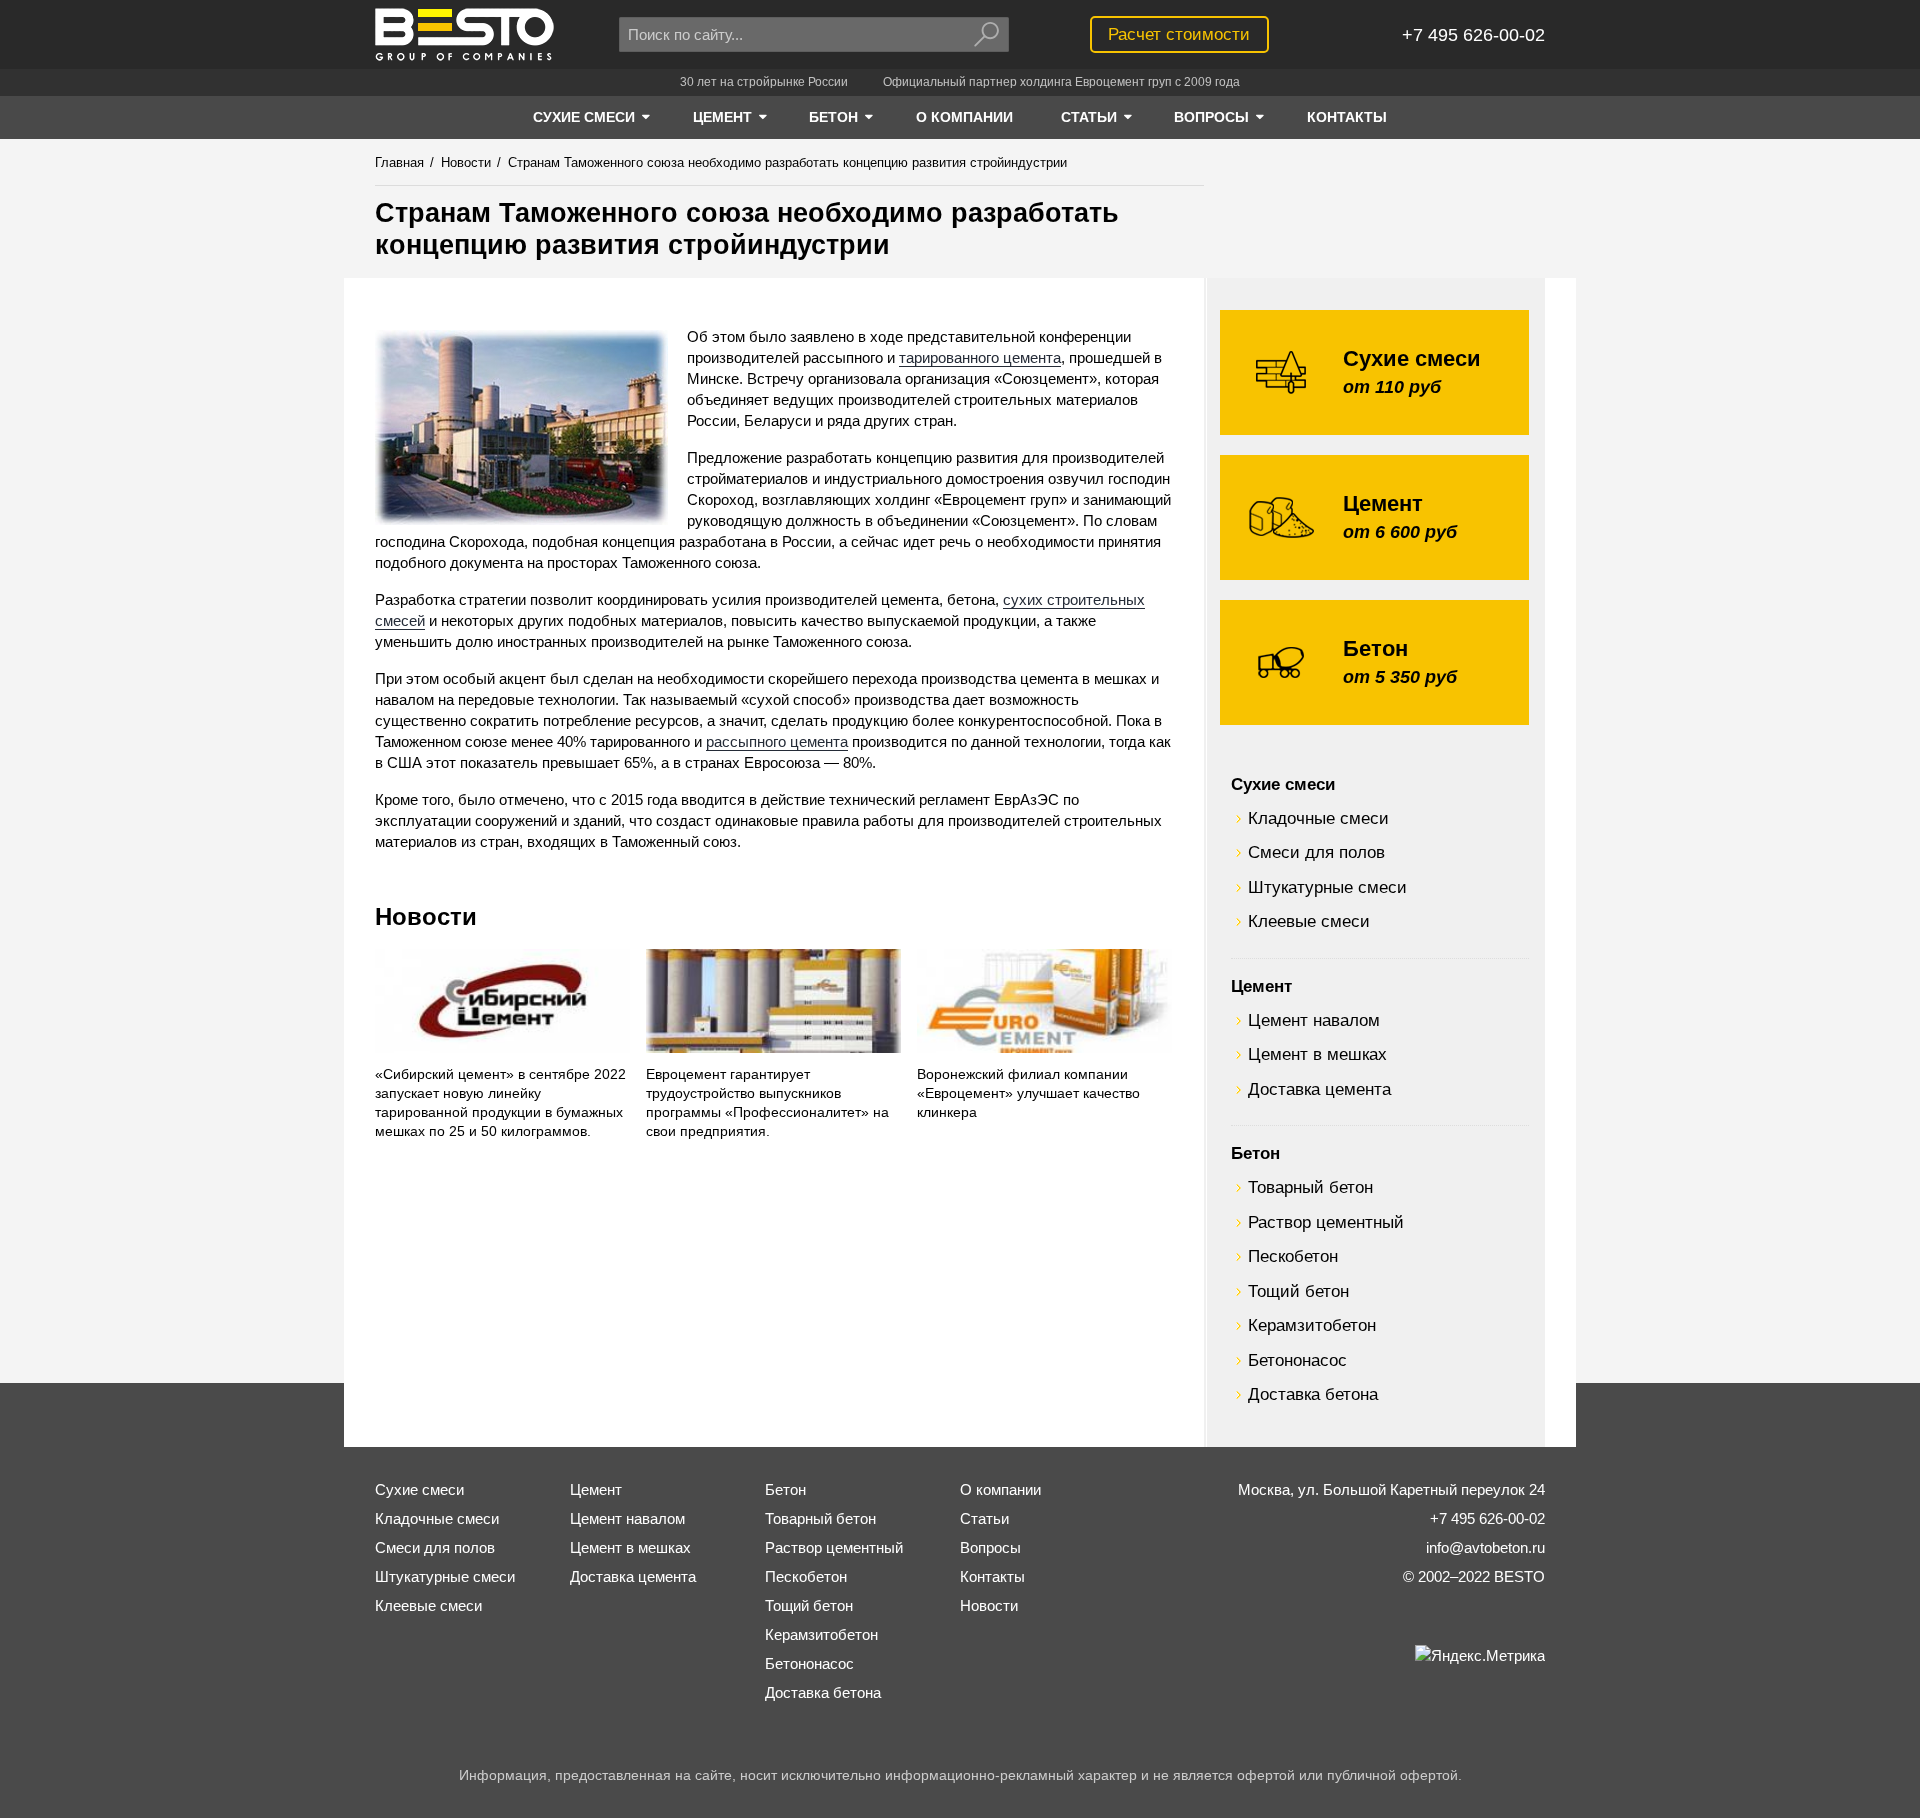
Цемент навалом (1314, 1020)
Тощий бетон (1298, 1291)
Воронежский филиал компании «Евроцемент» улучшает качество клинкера (1028, 1093)
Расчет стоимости (1179, 34)
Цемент (1261, 986)
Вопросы (990, 1547)
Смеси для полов (1316, 852)
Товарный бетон (1310, 1187)
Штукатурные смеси (1327, 887)
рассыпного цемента (777, 741)
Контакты (992, 1576)
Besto (464, 34)
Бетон (1255, 1153)
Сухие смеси (1283, 784)
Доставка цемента (1319, 1089)
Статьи (984, 1518)
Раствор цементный (1326, 1222)
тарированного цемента (980, 357)
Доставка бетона (1313, 1394)
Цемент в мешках (1317, 1054)
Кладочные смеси (1318, 818)
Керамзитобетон (1312, 1325)
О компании (1000, 1489)
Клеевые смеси (1309, 921)
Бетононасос (1297, 1360)
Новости (426, 916)
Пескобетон (1293, 1256)
